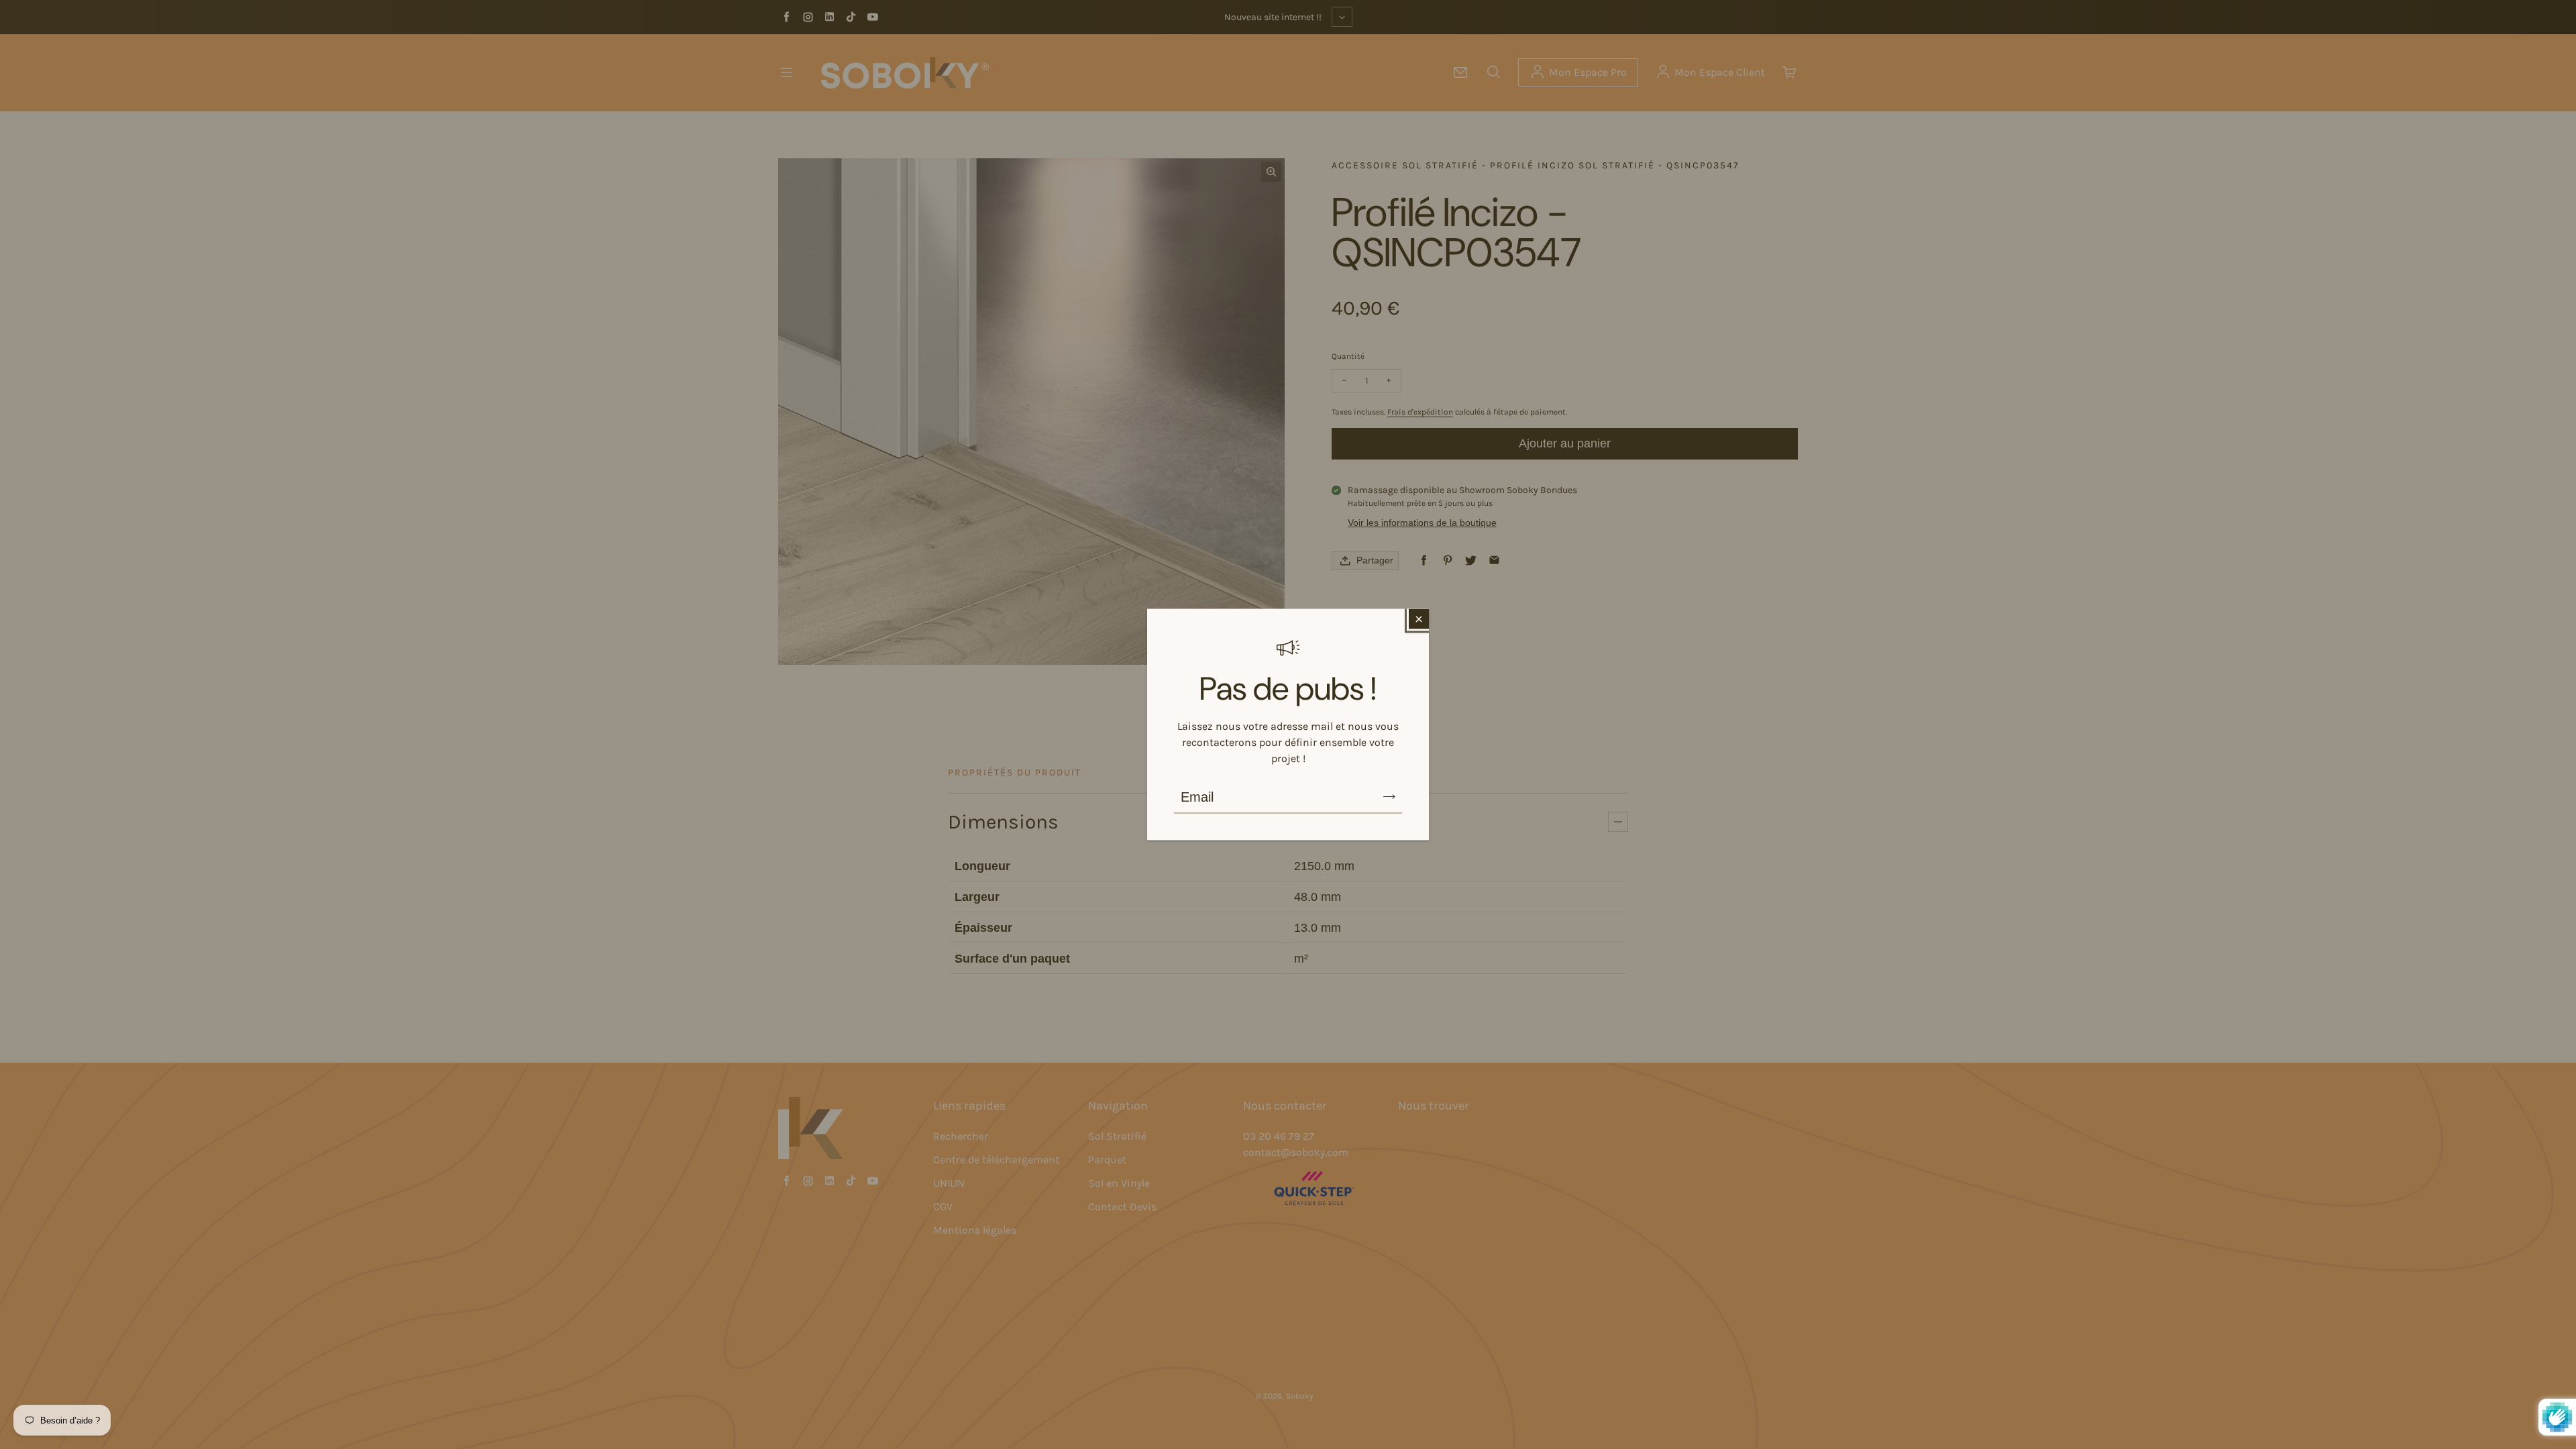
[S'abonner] (1389, 797)
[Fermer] (1419, 619)
